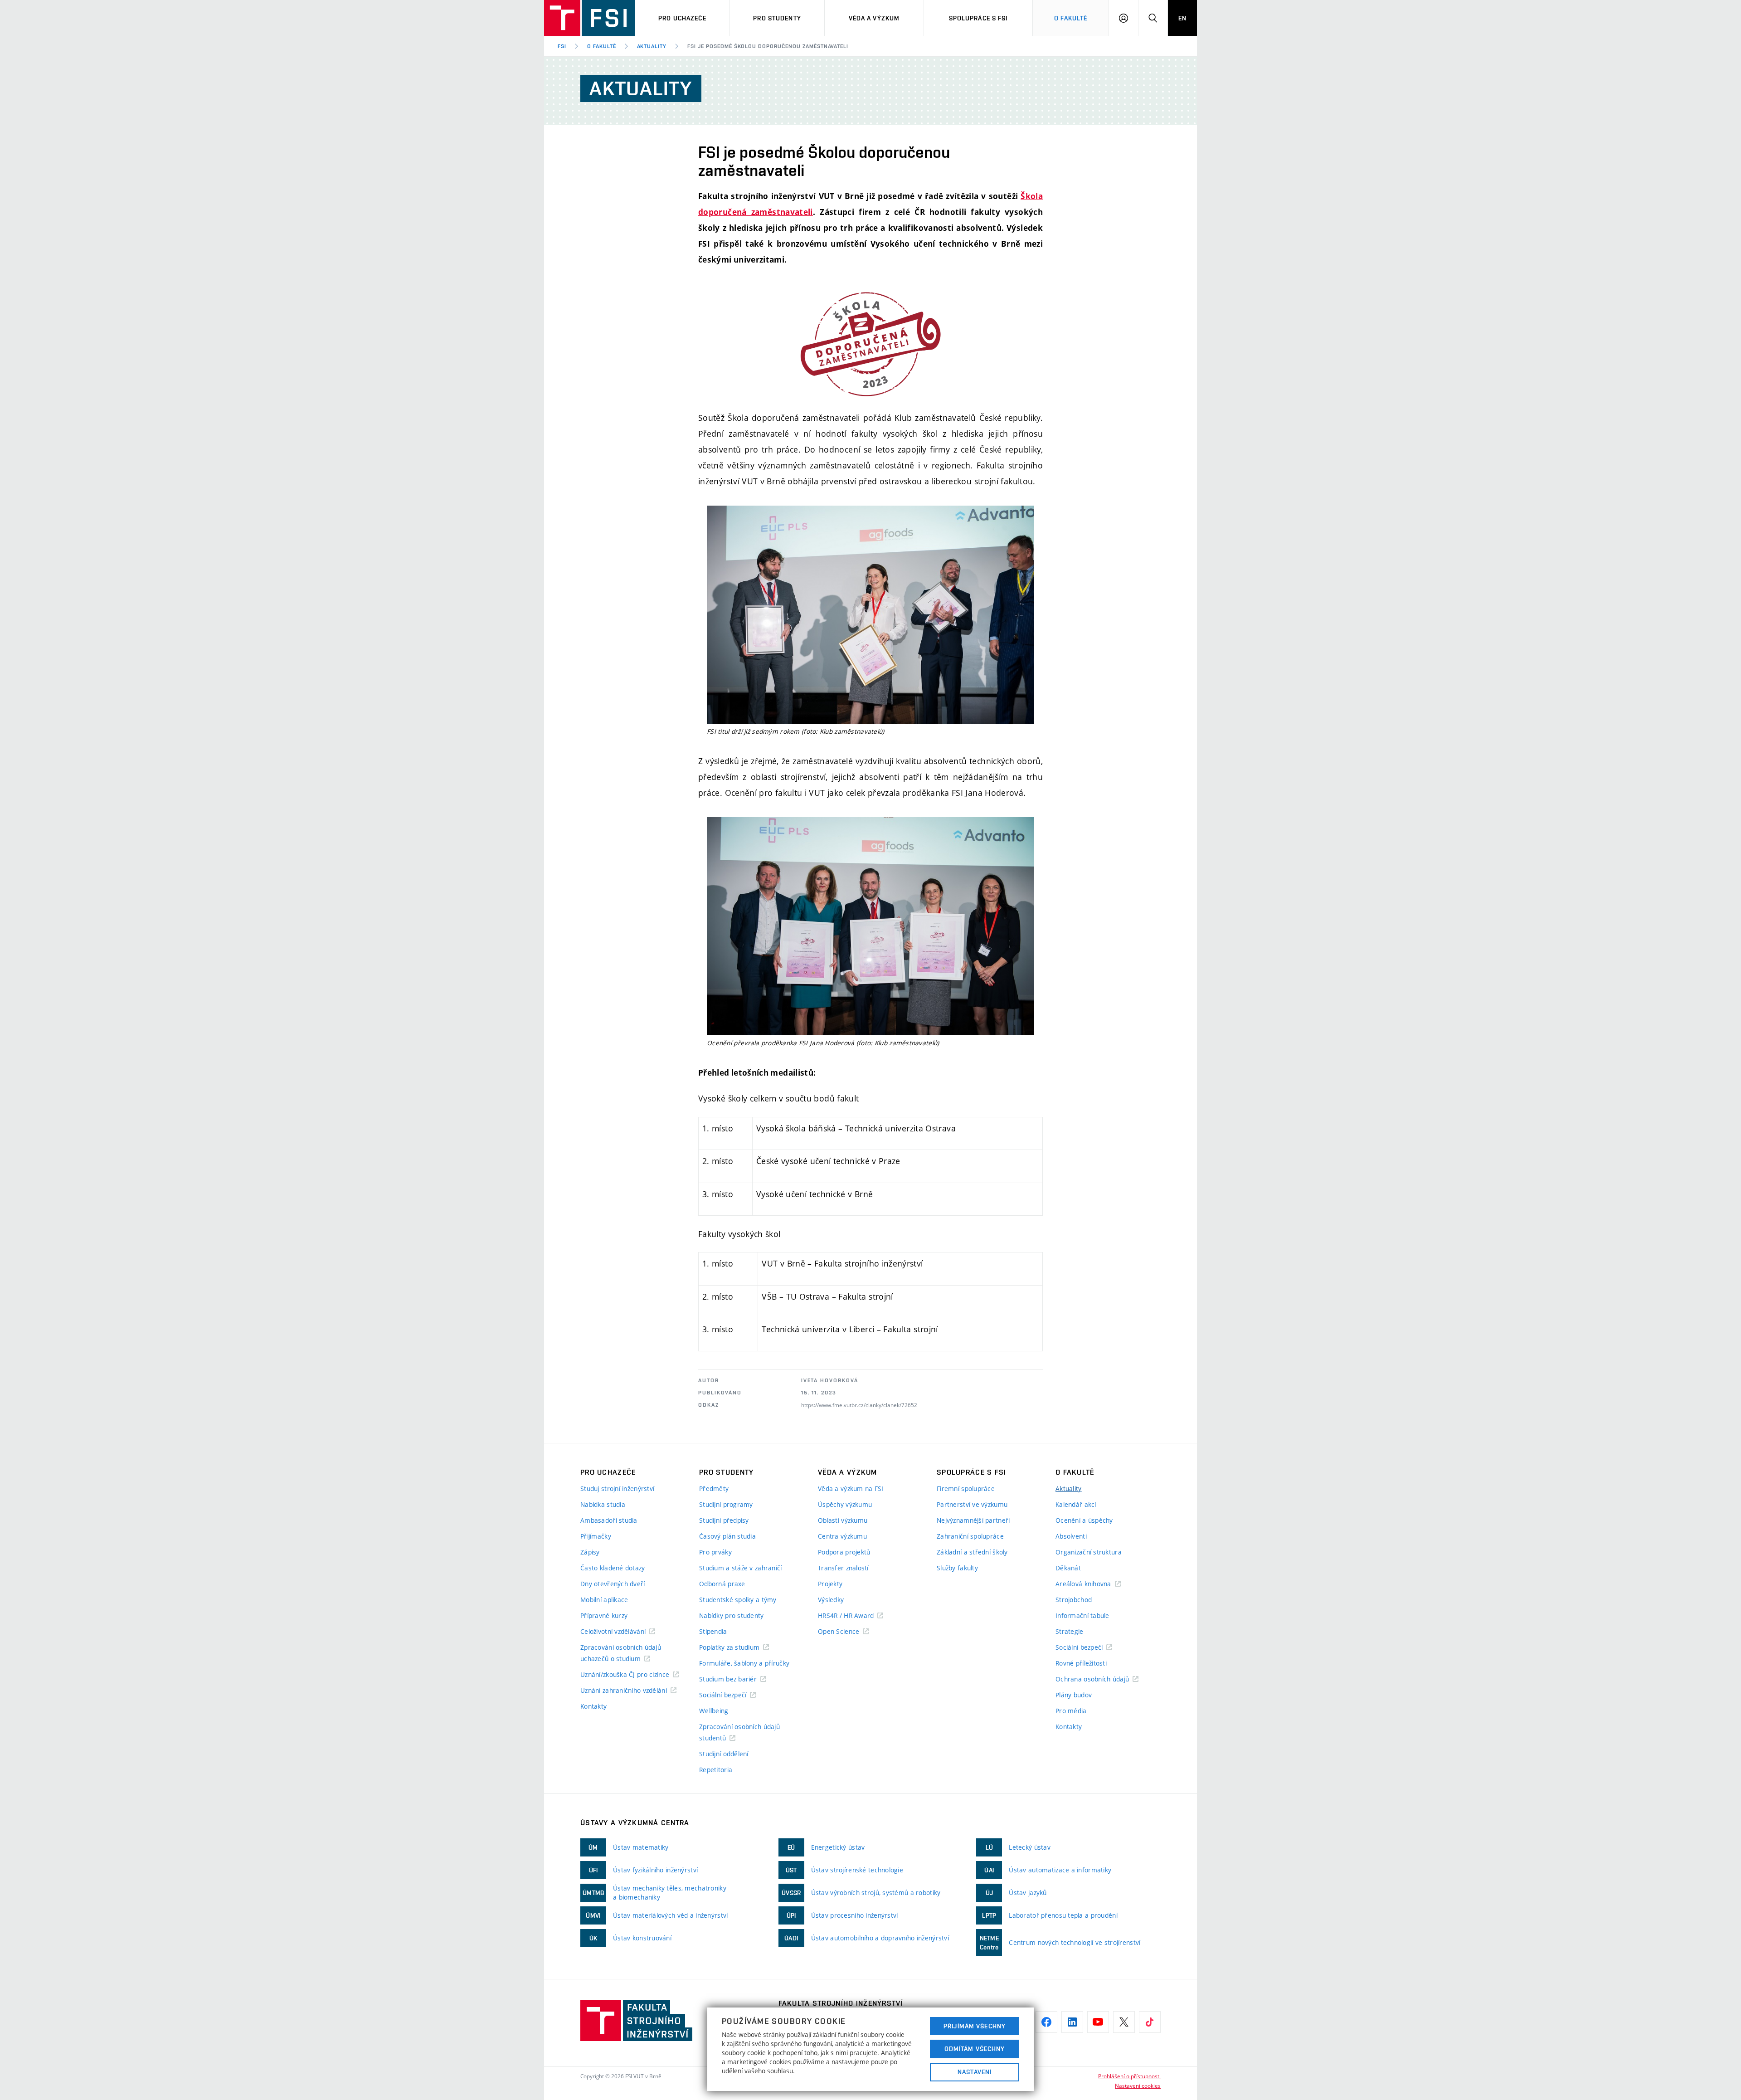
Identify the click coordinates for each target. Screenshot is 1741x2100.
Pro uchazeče (682, 18)
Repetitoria (716, 1770)
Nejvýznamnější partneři (973, 1520)
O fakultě (602, 46)
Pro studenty (777, 18)
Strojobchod (1074, 1600)
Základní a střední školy (972, 1552)
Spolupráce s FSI (978, 18)
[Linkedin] (1072, 2022)
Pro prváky (715, 1552)
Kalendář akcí (1076, 1504)
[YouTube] (1098, 2022)
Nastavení (975, 2072)
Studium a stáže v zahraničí (741, 1568)
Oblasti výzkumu (843, 1520)
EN (1182, 18)
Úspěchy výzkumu (845, 1504)
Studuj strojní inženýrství (617, 1489)
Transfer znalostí (843, 1568)
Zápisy (590, 1552)
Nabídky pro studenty (732, 1615)
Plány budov (1074, 1695)
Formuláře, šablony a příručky (744, 1663)
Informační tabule (1082, 1615)
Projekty (830, 1584)
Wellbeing (714, 1711)
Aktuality (652, 46)
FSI (562, 46)
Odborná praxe (722, 1584)
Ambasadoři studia (609, 1520)
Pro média (1071, 1711)
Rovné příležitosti (1081, 1663)
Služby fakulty (957, 1568)
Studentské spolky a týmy (738, 1600)
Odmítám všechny (975, 2049)
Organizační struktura (1089, 1552)
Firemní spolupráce (966, 1489)
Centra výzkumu (842, 1536)
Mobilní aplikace (604, 1600)
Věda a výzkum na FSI (851, 1489)
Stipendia (713, 1631)
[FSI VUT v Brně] (590, 18)
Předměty (714, 1489)
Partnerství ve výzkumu (972, 1504)
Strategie (1070, 1631)
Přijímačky (596, 1536)
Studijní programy (726, 1504)
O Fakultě (1071, 18)
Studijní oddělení (724, 1754)
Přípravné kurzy (604, 1615)
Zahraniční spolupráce (970, 1536)
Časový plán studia (727, 1536)
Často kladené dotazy (613, 1568)
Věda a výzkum (874, 18)
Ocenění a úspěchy (1084, 1520)
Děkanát (1068, 1568)
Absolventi (1071, 1536)
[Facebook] (1046, 2022)
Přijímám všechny (975, 2026)
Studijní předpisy (724, 1520)
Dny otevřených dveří (613, 1584)
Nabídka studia (603, 1504)
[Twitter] (1124, 2022)
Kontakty (593, 1706)
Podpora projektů (844, 1552)
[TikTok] (1150, 2022)
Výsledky (831, 1600)
